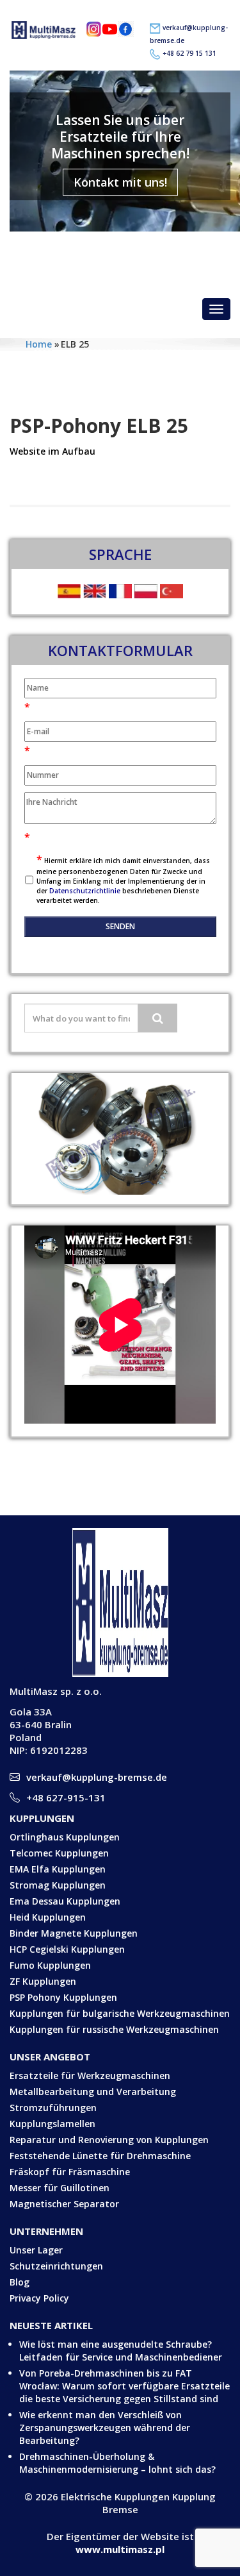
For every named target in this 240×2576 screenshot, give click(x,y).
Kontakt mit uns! (120, 182)
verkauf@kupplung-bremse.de (129, 249)
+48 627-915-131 (66, 1797)
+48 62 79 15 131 (189, 53)
